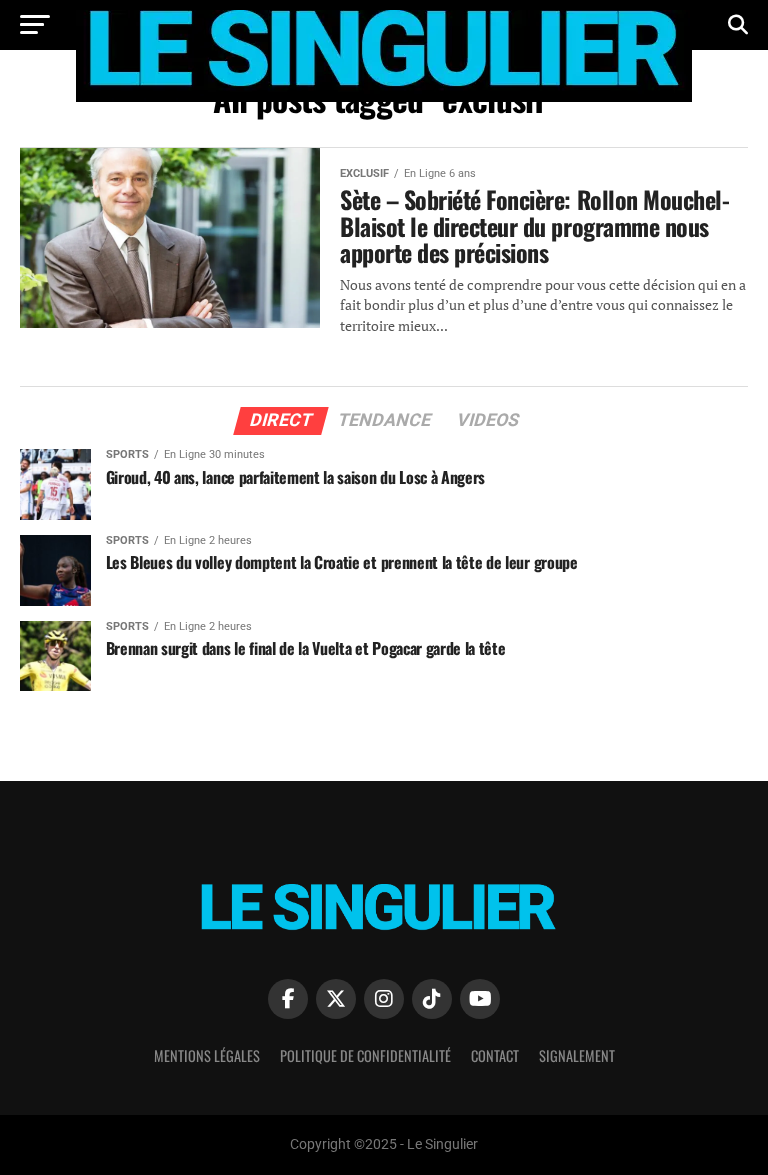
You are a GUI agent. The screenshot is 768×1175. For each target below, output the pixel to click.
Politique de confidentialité (365, 1055)
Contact (495, 1055)
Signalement (577, 1055)
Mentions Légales (207, 1055)
